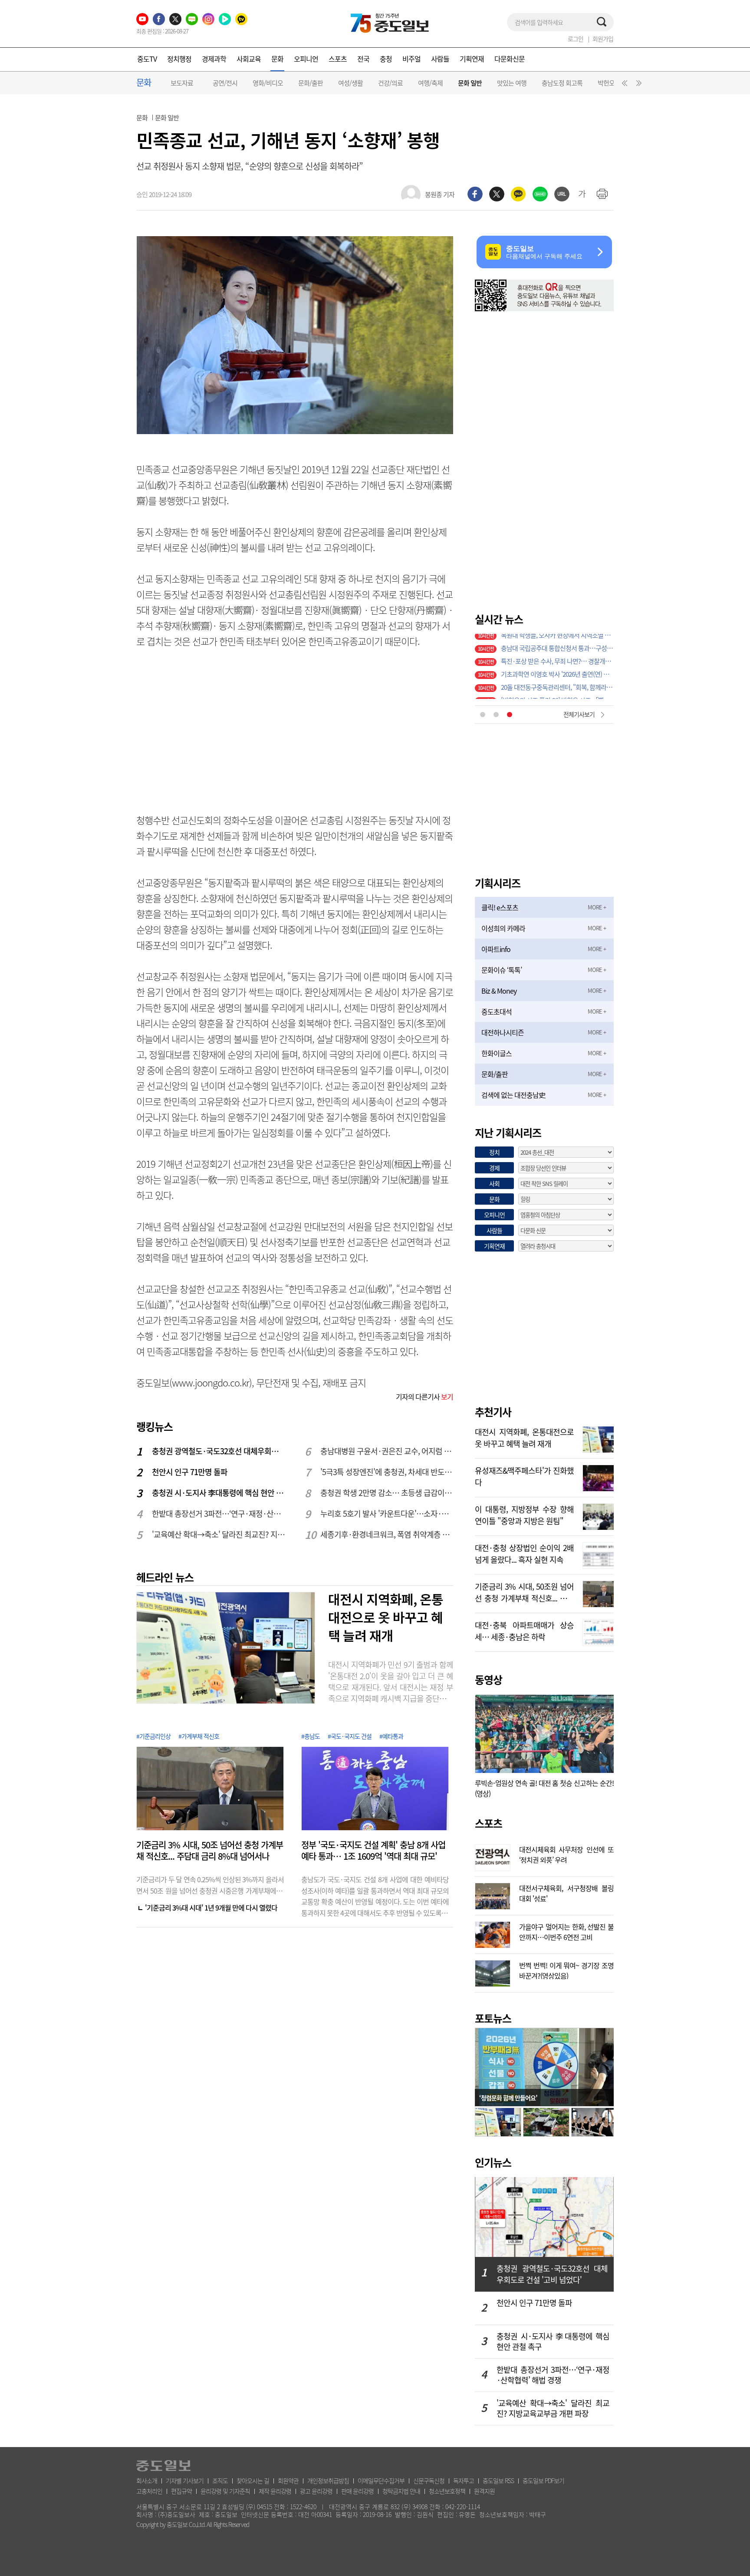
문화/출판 (311, 83)
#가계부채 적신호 (199, 1736)
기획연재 (472, 59)
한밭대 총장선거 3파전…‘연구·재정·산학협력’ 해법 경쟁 (219, 1514)
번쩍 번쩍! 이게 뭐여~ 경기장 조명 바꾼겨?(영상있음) (566, 1970)
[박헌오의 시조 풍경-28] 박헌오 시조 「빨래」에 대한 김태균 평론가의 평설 (557, 640)
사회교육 (249, 59)
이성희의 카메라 (503, 928)
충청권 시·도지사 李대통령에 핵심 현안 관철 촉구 (219, 1493)
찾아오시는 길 (253, 2480)
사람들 (440, 59)
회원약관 (288, 2480)
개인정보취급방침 (328, 2480)
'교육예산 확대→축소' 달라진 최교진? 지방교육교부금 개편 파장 (219, 1534)
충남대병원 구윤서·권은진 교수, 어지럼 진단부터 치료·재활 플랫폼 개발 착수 (387, 1451)
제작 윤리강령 (275, 2491)
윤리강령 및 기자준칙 (225, 2491)
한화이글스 (497, 1053)
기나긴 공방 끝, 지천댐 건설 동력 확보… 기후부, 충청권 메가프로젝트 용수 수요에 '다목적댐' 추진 (557, 666)
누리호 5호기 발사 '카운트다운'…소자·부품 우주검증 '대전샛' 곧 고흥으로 (387, 1514)
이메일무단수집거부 (381, 2480)
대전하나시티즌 (503, 1032)
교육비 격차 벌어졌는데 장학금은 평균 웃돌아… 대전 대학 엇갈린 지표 (557, 679)
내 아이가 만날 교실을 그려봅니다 (543, 653)
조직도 (220, 2480)
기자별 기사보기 (185, 2480)
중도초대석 (497, 1011)
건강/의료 (390, 83)
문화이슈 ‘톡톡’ (502, 970)
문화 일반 (470, 83)
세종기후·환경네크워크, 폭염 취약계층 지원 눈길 (387, 1534)
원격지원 (484, 2491)
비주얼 (411, 59)
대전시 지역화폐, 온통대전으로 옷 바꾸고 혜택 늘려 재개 (386, 1617)
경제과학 (214, 59)
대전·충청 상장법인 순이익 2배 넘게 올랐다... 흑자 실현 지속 (524, 1553)
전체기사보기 (579, 714)
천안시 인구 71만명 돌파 (190, 1472)
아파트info (496, 949)
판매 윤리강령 (357, 2491)
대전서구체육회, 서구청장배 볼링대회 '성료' (566, 1892)
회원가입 (603, 39)
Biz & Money (499, 991)
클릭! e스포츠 (500, 907)
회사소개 (147, 2480)
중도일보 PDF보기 (543, 2480)
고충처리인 (149, 2491)
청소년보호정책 (447, 2491)
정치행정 (179, 59)
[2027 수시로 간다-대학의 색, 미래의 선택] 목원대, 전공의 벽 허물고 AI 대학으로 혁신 (557, 692)
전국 (363, 59)
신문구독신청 (429, 2480)
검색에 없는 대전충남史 (513, 1095)
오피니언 (306, 59)
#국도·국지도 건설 (350, 1736)
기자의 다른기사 (424, 1397)
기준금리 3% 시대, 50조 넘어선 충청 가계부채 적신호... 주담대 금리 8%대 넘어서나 (210, 1851)
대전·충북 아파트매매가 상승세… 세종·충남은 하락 (524, 1630)
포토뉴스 (493, 2018)
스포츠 (338, 59)
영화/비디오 (268, 83)
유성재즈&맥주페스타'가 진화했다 (524, 1476)
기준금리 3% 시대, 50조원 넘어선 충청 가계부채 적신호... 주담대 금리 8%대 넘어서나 (524, 1591)
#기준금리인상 (153, 1736)
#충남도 (311, 1736)
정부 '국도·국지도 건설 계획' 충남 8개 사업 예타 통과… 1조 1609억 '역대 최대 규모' (373, 1851)
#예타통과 (391, 1736)
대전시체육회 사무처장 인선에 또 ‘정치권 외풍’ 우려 (566, 1854)
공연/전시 (225, 83)
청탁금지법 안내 (401, 2491)
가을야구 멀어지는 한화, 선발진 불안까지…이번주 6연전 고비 (566, 1931)
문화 (277, 59)
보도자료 (182, 83)
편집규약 (181, 2491)
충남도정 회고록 (562, 83)
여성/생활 (350, 83)
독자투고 (464, 2480)
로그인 (576, 39)
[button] (623, 85)
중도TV (147, 59)
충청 (386, 59)
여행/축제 (430, 83)
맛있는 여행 (512, 83)
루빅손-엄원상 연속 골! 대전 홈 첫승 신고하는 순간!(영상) (544, 1788)
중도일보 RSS (498, 2480)
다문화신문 (510, 59)
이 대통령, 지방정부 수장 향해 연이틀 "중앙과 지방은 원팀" (524, 1514)
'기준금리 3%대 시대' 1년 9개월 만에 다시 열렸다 (211, 1907)
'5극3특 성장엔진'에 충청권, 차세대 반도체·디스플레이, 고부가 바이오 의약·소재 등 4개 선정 (387, 1472)
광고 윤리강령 (316, 2491)
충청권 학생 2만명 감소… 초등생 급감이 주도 (387, 1493)
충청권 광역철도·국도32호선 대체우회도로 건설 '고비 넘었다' (219, 1451)
